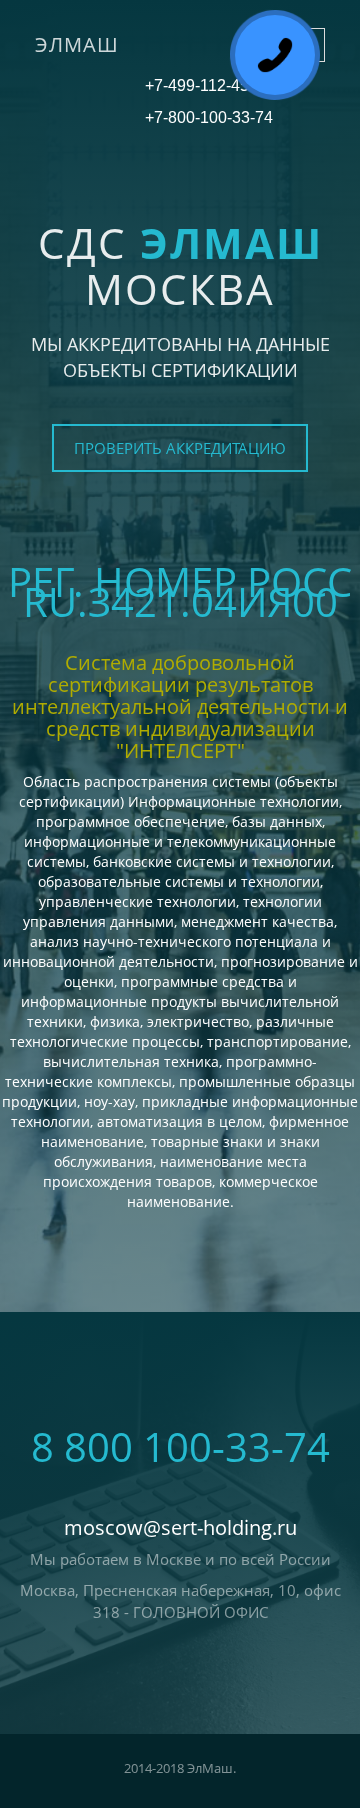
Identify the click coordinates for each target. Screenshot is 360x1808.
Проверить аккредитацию (180, 448)
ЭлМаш (77, 44)
